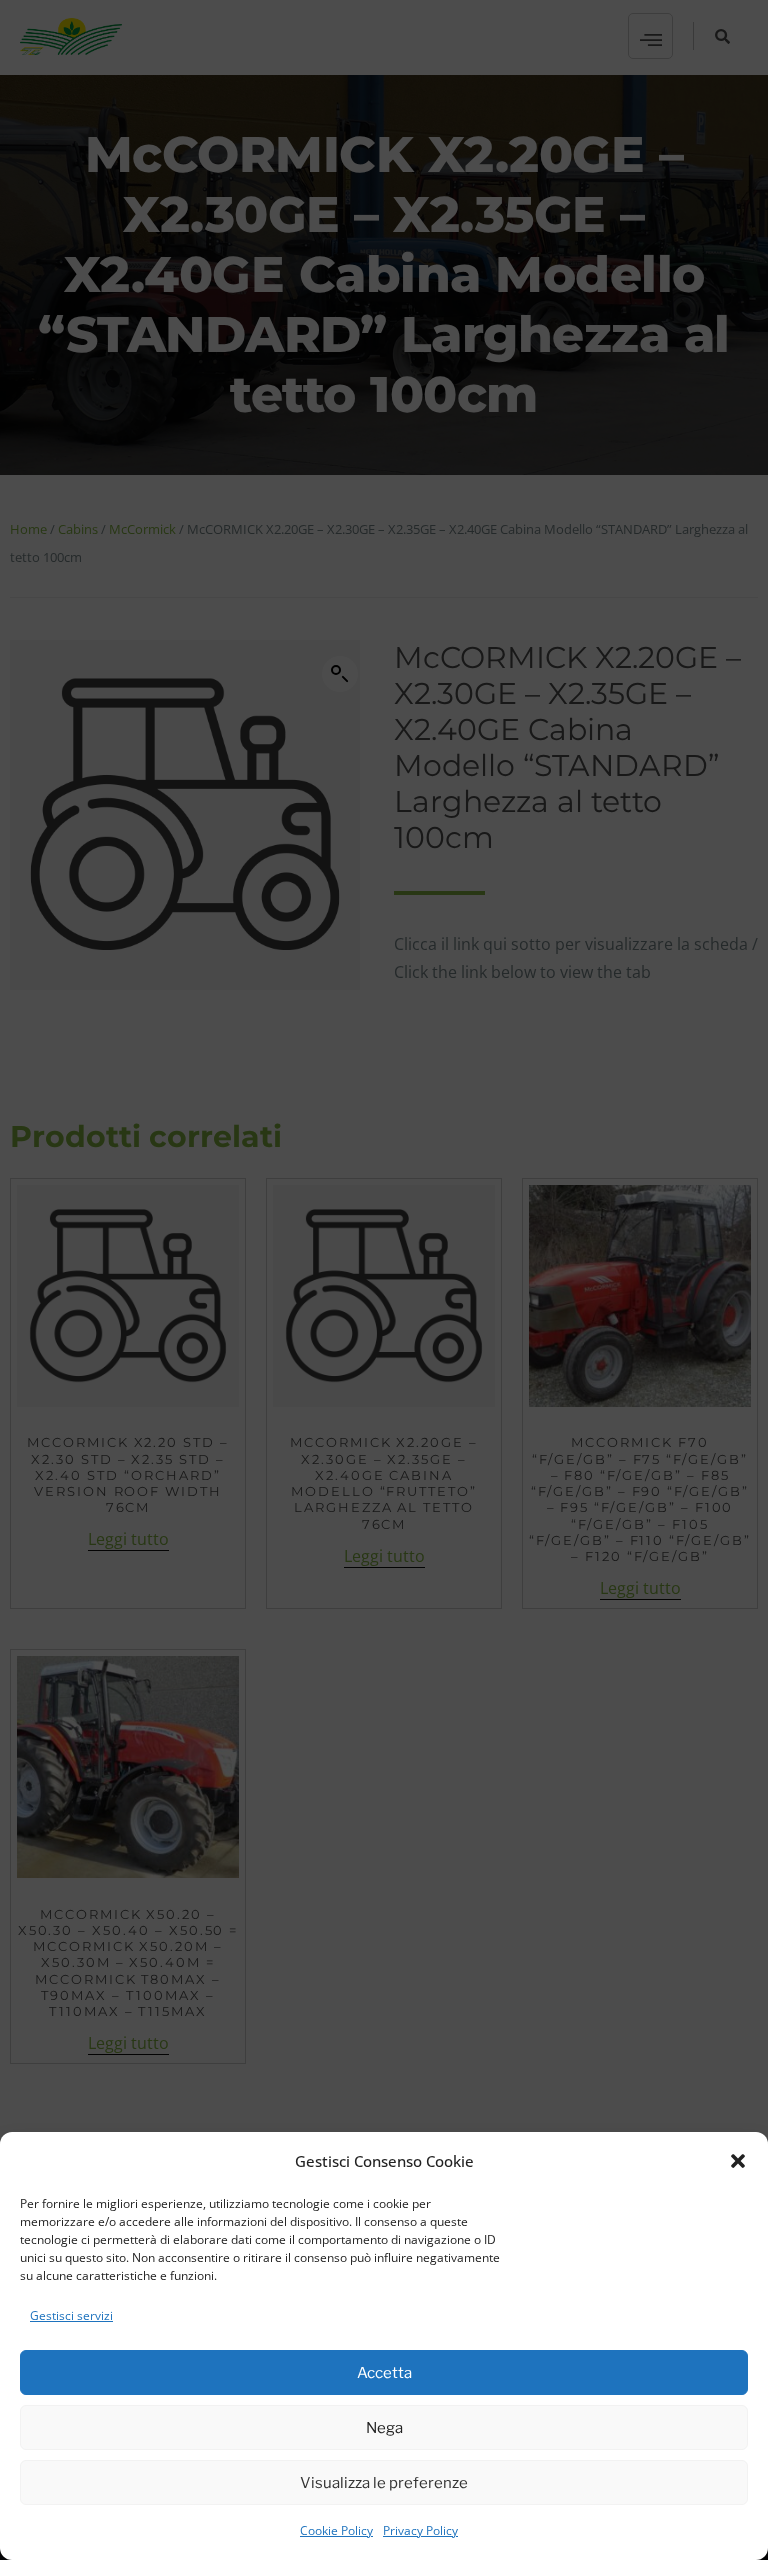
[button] (738, 2161)
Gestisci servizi (71, 2315)
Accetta (384, 2373)
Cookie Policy (336, 2530)
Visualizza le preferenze (384, 2483)
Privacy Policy (420, 2530)
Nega (384, 2428)
